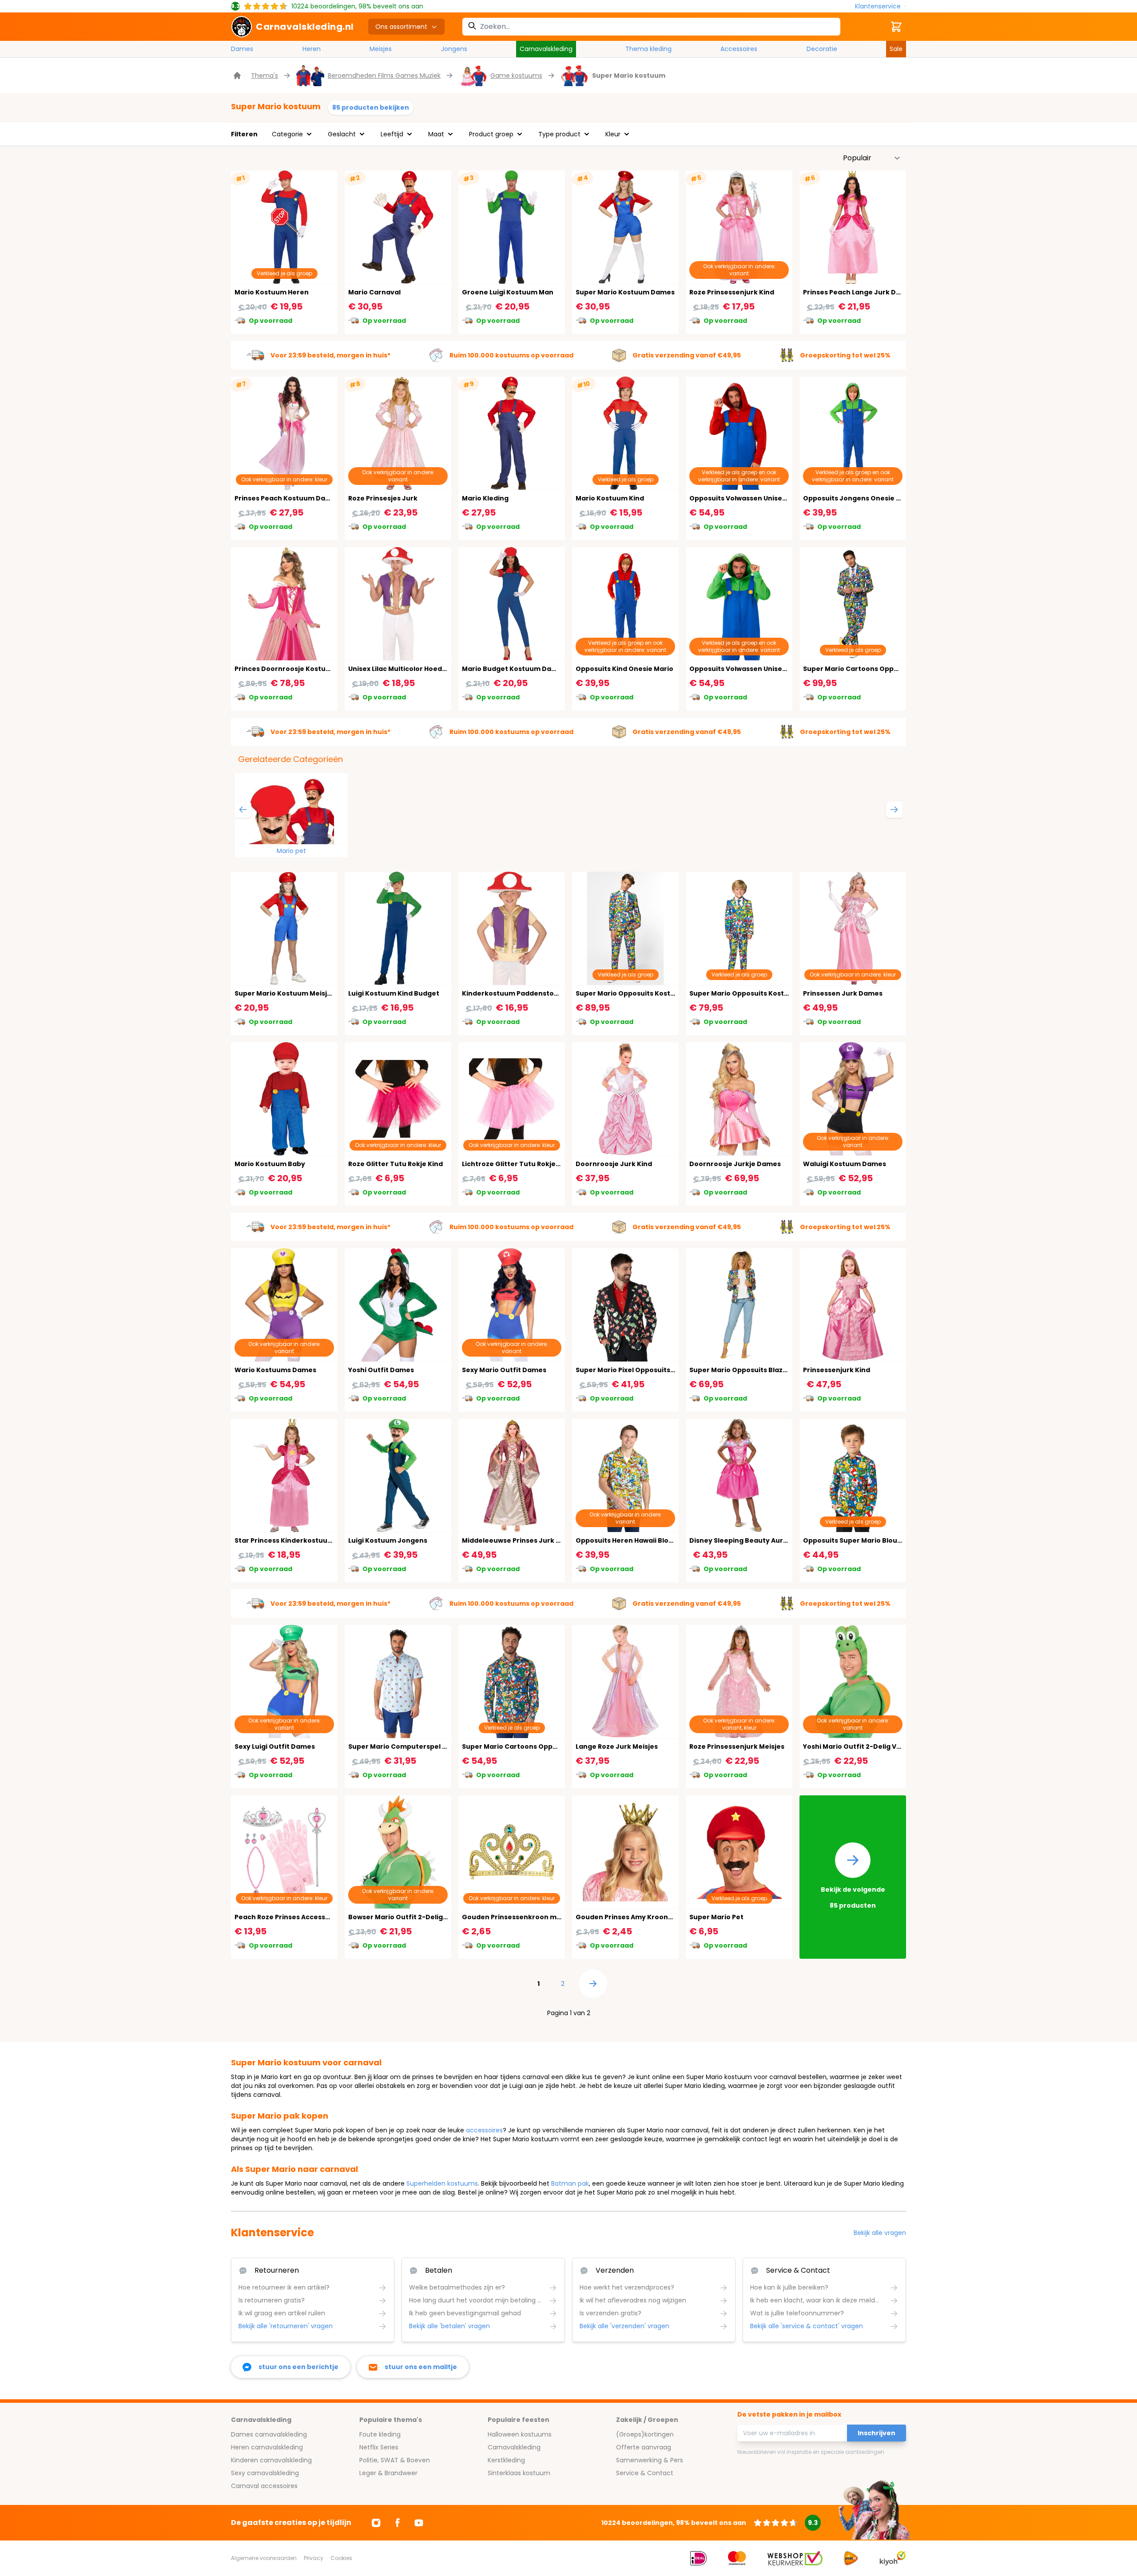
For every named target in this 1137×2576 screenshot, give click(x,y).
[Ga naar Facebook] (398, 2523)
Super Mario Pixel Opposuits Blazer (634, 1370)
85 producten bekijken (371, 107)
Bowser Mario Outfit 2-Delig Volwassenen (419, 1917)
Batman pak (570, 2183)
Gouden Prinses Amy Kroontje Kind (635, 1917)
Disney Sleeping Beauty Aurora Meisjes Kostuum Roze (781, 1540)
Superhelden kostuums (442, 2183)
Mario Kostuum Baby (270, 1164)
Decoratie (822, 49)
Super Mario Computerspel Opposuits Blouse (425, 1746)
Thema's (264, 75)
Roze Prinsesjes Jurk (383, 498)
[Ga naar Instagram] (376, 2523)
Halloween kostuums (520, 2434)
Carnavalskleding (546, 49)
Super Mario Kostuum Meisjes (285, 993)
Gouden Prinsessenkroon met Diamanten (533, 1917)
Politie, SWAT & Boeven (395, 2460)
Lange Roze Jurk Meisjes (617, 1746)
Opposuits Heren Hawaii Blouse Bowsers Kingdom (659, 1540)
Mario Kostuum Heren (272, 292)
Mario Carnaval (374, 292)
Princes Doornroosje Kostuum (286, 669)
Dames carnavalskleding (269, 2434)
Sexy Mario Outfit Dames (504, 1370)
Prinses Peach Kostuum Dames (287, 498)
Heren (312, 49)
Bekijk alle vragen (880, 2233)
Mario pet (291, 851)
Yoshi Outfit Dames (381, 1370)
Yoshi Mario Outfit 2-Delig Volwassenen (870, 1746)
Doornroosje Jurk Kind (614, 1164)
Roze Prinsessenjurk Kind (732, 292)
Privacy (314, 2558)
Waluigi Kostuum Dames (845, 1164)
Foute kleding (380, 2434)
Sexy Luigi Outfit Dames (275, 1746)
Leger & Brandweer (388, 2473)
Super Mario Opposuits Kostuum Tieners (644, 993)
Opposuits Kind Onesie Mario (624, 669)
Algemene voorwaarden (264, 2558)
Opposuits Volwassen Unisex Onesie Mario (761, 498)
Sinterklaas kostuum (519, 2473)
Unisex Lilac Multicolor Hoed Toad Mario (415, 669)
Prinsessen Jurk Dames (843, 993)
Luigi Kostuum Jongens (388, 1540)
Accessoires (739, 49)
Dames (242, 49)
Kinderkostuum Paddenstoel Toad (521, 993)
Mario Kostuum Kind (610, 498)
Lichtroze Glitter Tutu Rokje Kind (517, 1164)
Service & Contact (645, 2473)
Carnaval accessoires (264, 2486)
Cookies (341, 2558)
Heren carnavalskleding (267, 2447)
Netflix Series (379, 2447)
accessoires (484, 2130)
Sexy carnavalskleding (265, 2473)
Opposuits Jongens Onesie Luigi (857, 498)
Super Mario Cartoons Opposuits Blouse (530, 1746)
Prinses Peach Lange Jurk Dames (859, 292)
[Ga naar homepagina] (238, 75)
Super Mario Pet (716, 1917)
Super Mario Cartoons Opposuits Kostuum (875, 669)
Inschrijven (877, 2433)
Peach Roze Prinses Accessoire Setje (296, 1917)
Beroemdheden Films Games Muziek (384, 75)
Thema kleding (648, 49)
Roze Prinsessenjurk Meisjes (737, 1746)
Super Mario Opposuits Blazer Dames (752, 1370)
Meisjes (381, 49)
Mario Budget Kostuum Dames (514, 669)
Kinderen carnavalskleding (271, 2460)
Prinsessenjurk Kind (837, 1370)
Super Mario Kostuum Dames (625, 292)
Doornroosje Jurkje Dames (735, 1164)
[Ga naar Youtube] (419, 2523)
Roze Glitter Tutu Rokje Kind (396, 1164)
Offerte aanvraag (644, 2447)
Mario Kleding (485, 498)
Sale (896, 49)
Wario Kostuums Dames (275, 1370)
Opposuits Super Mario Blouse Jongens (870, 1540)
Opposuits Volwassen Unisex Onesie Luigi (759, 669)
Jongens (454, 49)
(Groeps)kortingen (645, 2434)
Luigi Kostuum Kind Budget (394, 993)
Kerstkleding (506, 2460)
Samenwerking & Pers (650, 2460)
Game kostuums (516, 75)
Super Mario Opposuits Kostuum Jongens (760, 993)
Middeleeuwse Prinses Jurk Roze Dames (530, 1540)
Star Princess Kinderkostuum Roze (293, 1540)
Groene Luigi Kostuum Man (508, 292)
